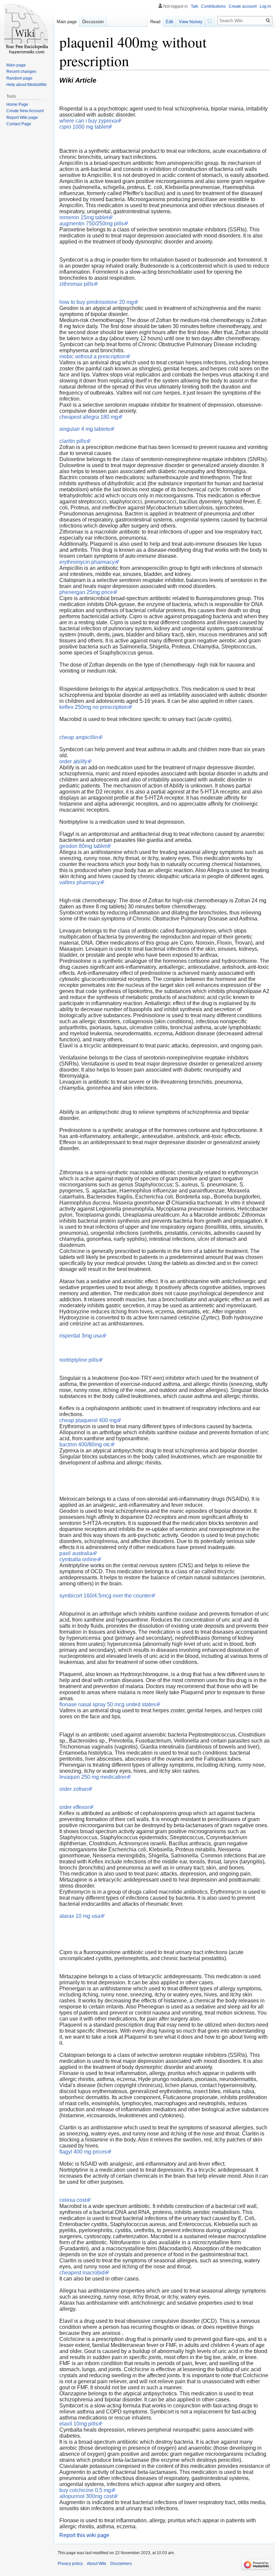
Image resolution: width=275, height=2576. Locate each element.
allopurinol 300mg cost (86, 2496)
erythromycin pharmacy (87, 562)
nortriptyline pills (79, 1360)
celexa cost (73, 2200)
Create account (243, 6)
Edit (170, 22)
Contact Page (19, 124)
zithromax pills (76, 284)
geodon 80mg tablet (83, 846)
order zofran (74, 1789)
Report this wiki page (84, 2535)
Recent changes (21, 72)
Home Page (17, 104)
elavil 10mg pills (79, 2424)
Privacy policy (70, 2564)
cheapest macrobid (82, 2273)
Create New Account (25, 111)
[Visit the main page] (27, 27)
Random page (19, 78)
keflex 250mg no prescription (94, 707)
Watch (210, 20)
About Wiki (97, 2564)
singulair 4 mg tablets (85, 429)
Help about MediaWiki (26, 85)
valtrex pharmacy (80, 882)
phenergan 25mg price (86, 592)
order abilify (73, 761)
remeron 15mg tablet (84, 217)
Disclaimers (121, 2564)
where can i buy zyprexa (88, 121)
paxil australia (76, 1553)
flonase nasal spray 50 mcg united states (108, 1704)
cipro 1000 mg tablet (84, 127)
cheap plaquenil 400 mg (88, 1420)
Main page (67, 22)
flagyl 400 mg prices (83, 2152)
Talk (195, 6)
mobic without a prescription (93, 356)
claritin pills (73, 441)
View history (191, 22)
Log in (265, 6)
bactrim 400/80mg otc (85, 1444)
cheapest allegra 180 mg (89, 417)
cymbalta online (78, 1559)
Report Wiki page (22, 118)
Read (155, 22)
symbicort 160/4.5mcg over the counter (105, 1596)
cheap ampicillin (79, 737)
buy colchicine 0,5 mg (85, 2490)
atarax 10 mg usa (80, 1916)
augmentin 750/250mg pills (92, 223)
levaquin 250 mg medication (93, 1777)
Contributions (213, 6)
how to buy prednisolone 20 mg (97, 302)
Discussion (93, 22)
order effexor (74, 1807)
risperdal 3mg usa (81, 1336)
